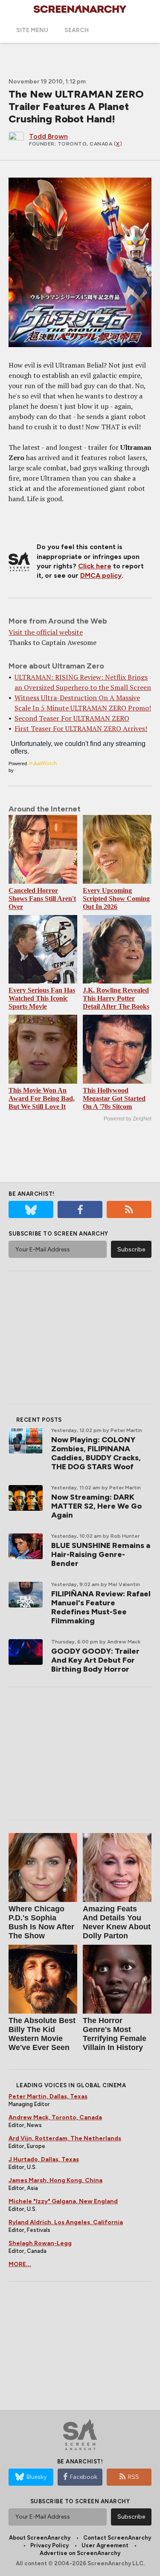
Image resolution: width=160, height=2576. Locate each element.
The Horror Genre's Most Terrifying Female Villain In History (115, 2034)
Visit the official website (46, 632)
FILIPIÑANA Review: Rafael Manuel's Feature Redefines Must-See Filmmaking (101, 1607)
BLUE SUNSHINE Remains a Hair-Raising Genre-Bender (101, 1554)
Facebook (84, 2477)
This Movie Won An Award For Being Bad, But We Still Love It (42, 1098)
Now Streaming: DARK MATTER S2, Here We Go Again (96, 1506)
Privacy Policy (49, 2545)
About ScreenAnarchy (40, 2538)
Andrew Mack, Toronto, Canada (55, 2117)
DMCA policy (101, 575)
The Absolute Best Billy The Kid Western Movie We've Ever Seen (42, 2034)
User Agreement (105, 2545)
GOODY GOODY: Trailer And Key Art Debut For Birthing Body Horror (95, 1660)
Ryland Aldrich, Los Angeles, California (66, 2222)
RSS (134, 2477)
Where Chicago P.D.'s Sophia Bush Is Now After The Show (41, 1922)
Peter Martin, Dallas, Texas (48, 2096)
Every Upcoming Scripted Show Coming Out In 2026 (116, 899)
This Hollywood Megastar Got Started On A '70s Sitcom (114, 1098)
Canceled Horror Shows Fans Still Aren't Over (42, 899)
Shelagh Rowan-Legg (40, 2243)
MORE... (20, 2264)
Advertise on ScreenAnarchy (80, 2553)
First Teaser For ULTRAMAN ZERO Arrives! (81, 728)
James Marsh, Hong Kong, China (55, 2180)
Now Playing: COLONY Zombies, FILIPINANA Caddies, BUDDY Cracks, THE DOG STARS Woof (96, 1453)
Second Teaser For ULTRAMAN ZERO (72, 718)
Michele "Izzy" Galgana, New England (63, 2201)
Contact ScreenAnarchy (117, 2538)
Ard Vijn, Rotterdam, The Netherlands (65, 2138)
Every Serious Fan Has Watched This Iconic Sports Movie (42, 998)
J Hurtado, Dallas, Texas (44, 2159)
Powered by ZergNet (128, 1119)
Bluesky (36, 2477)
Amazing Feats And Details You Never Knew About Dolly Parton (117, 1922)
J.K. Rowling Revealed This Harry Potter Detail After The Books (116, 998)
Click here (95, 566)
